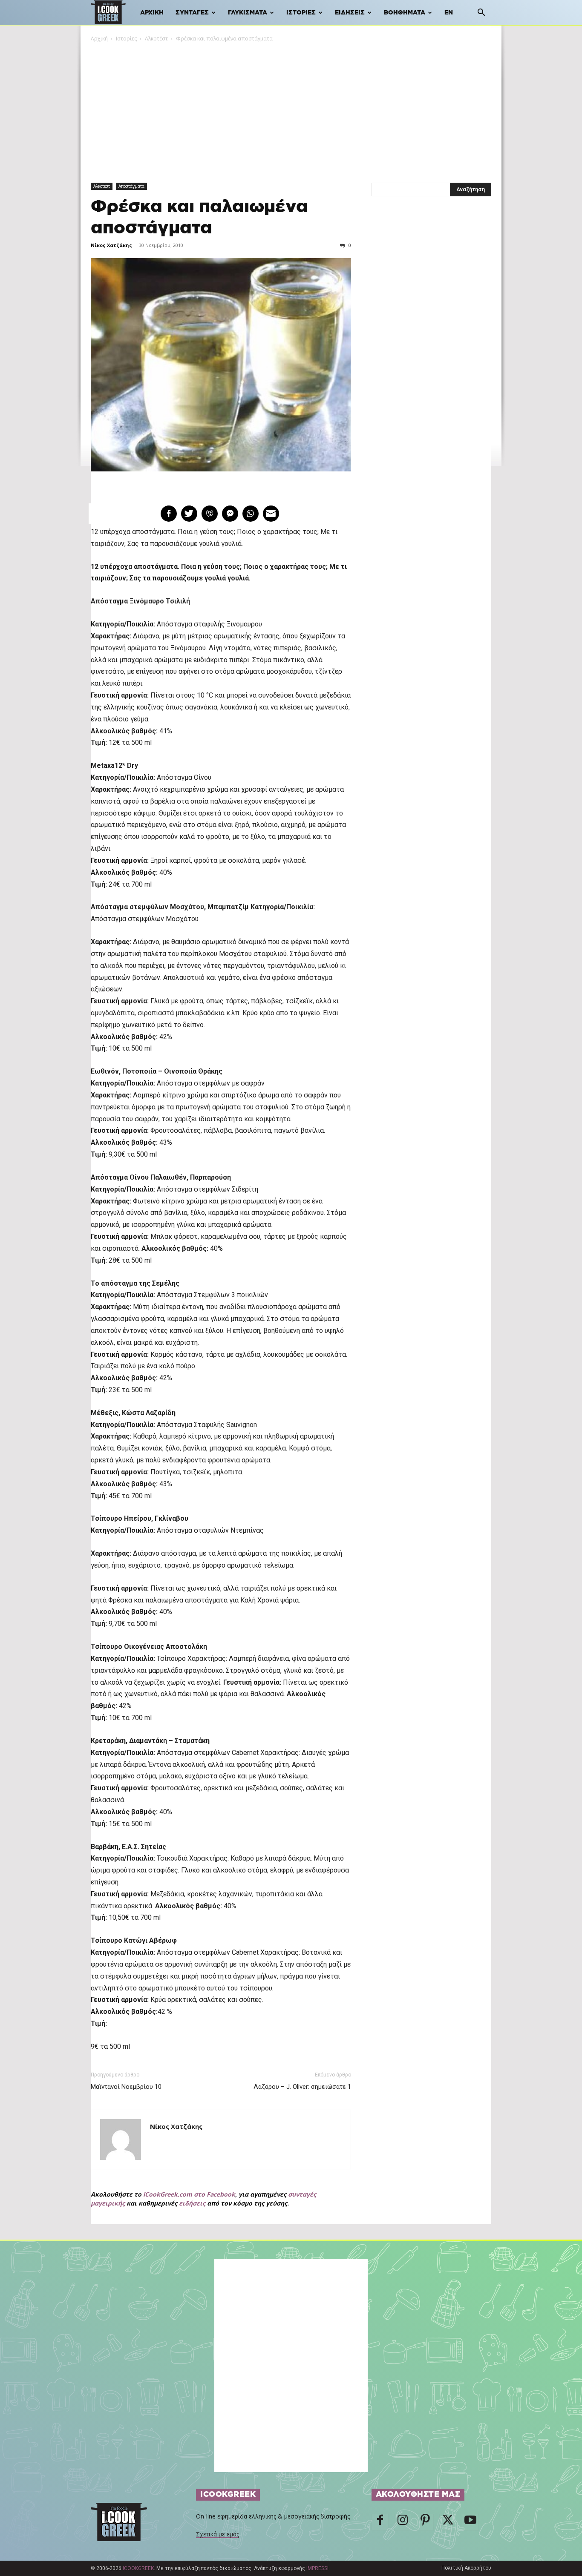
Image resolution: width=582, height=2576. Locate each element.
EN (449, 13)
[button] (481, 13)
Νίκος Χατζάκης (111, 245)
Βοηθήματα (405, 13)
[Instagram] (403, 2522)
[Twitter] (448, 2522)
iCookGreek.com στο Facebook (189, 2194)
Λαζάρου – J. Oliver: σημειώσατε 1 (302, 2087)
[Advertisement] (291, 107)
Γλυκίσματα (248, 13)
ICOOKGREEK (138, 2568)
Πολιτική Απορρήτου (466, 2568)
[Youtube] (470, 2522)
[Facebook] (380, 2522)
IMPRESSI (317, 2568)
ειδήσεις (192, 2203)
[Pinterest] (425, 2522)
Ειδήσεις (350, 13)
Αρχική (152, 13)
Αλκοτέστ (156, 39)
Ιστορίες (301, 13)
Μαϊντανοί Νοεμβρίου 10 (126, 2087)
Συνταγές (192, 13)
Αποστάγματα (131, 186)
